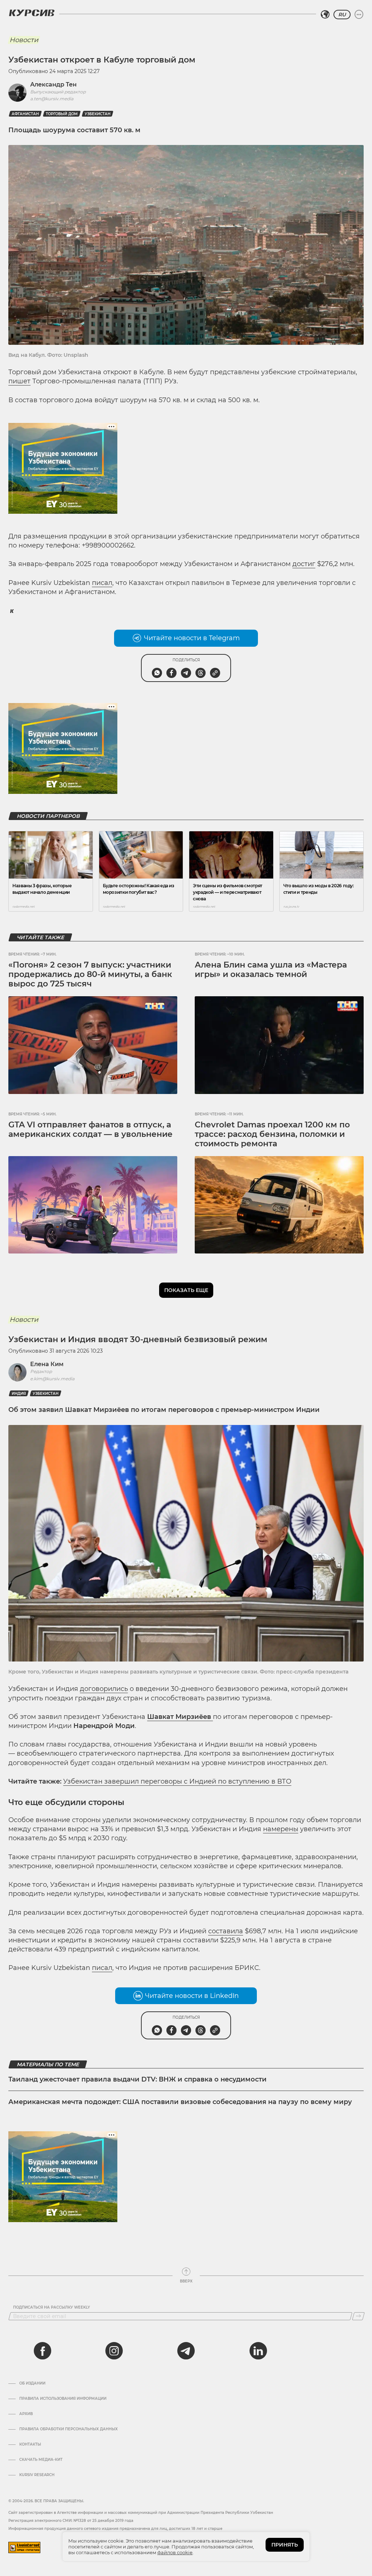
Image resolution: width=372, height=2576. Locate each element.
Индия (19, 1394)
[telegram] (186, 2351)
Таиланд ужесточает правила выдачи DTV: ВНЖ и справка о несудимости (138, 2079)
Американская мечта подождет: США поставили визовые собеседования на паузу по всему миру (180, 2102)
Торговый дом (62, 114)
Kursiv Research (37, 2475)
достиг (304, 564)
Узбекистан (98, 114)
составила (226, 1931)
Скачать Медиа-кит (41, 2460)
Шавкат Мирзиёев (180, 1717)
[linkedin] (258, 2351)
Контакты (30, 2444)
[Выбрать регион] (325, 15)
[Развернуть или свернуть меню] (359, 15)
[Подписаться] (358, 2316)
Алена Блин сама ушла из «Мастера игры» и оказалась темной (271, 970)
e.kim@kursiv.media (52, 1379)
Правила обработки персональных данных (68, 2429)
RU (342, 15)
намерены (281, 1829)
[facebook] (43, 2351)
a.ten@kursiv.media (52, 99)
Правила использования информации (63, 2399)
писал (102, 583)
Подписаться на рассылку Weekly (52, 2308)
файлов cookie (175, 2552)
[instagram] (114, 2351)
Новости (24, 40)
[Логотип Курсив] (32, 13)
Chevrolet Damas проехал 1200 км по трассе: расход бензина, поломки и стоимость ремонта (272, 1134)
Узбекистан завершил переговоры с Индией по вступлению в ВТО (177, 1781)
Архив (26, 2414)
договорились (104, 1689)
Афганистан (25, 114)
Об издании (32, 2383)
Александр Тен (53, 84)
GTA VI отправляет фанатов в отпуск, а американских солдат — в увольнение (90, 1129)
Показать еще (186, 1290)
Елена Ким (47, 1364)
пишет (19, 381)
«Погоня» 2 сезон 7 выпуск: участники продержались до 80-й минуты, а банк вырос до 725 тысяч (90, 974)
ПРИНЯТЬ (285, 2545)
